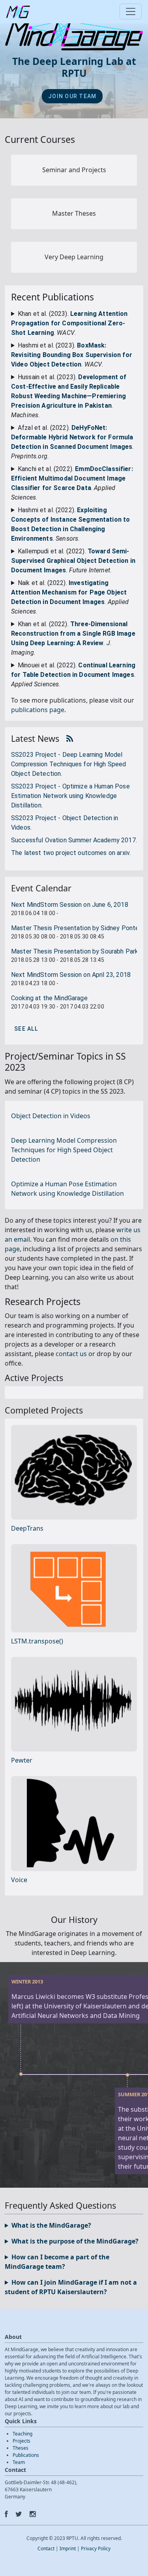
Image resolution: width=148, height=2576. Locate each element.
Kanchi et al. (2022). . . (72, 483)
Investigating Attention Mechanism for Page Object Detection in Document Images (69, 592)
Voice (19, 1880)
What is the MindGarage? (51, 2225)
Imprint (68, 2548)
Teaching (22, 2434)
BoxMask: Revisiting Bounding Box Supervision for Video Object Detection (72, 355)
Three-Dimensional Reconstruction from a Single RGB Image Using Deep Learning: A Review (73, 634)
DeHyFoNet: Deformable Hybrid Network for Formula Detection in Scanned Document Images (72, 437)
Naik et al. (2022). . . (70, 597)
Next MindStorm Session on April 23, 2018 (71, 975)
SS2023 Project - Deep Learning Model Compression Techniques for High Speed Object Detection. (69, 764)
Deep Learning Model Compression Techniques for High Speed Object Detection (64, 1150)
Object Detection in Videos (51, 1116)
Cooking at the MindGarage (49, 998)
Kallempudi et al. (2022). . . (73, 561)
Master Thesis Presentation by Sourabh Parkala (79, 951)
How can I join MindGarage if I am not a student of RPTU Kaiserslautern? (71, 2287)
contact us (71, 1354)
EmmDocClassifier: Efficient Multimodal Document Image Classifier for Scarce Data (72, 478)
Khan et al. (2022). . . (73, 638)
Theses (21, 2448)
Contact (46, 2548)
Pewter (22, 1760)
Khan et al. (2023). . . (69, 323)
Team (19, 2462)
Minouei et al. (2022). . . (73, 675)
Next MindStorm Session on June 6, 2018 (70, 905)
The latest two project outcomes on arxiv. (71, 853)
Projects (22, 2441)
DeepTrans (27, 1528)
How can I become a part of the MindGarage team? (57, 2262)
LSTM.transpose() (37, 1641)
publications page (38, 710)
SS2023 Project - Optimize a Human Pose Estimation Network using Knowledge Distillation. (70, 796)
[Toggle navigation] (131, 11)
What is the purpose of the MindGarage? (75, 2241)
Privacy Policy (96, 2548)
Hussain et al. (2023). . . (69, 396)
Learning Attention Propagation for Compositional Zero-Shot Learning (69, 323)
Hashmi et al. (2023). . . (72, 355)
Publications (26, 2455)
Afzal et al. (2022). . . (72, 442)
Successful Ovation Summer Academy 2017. (74, 840)
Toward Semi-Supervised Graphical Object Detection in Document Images (73, 561)
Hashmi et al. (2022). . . (70, 524)
